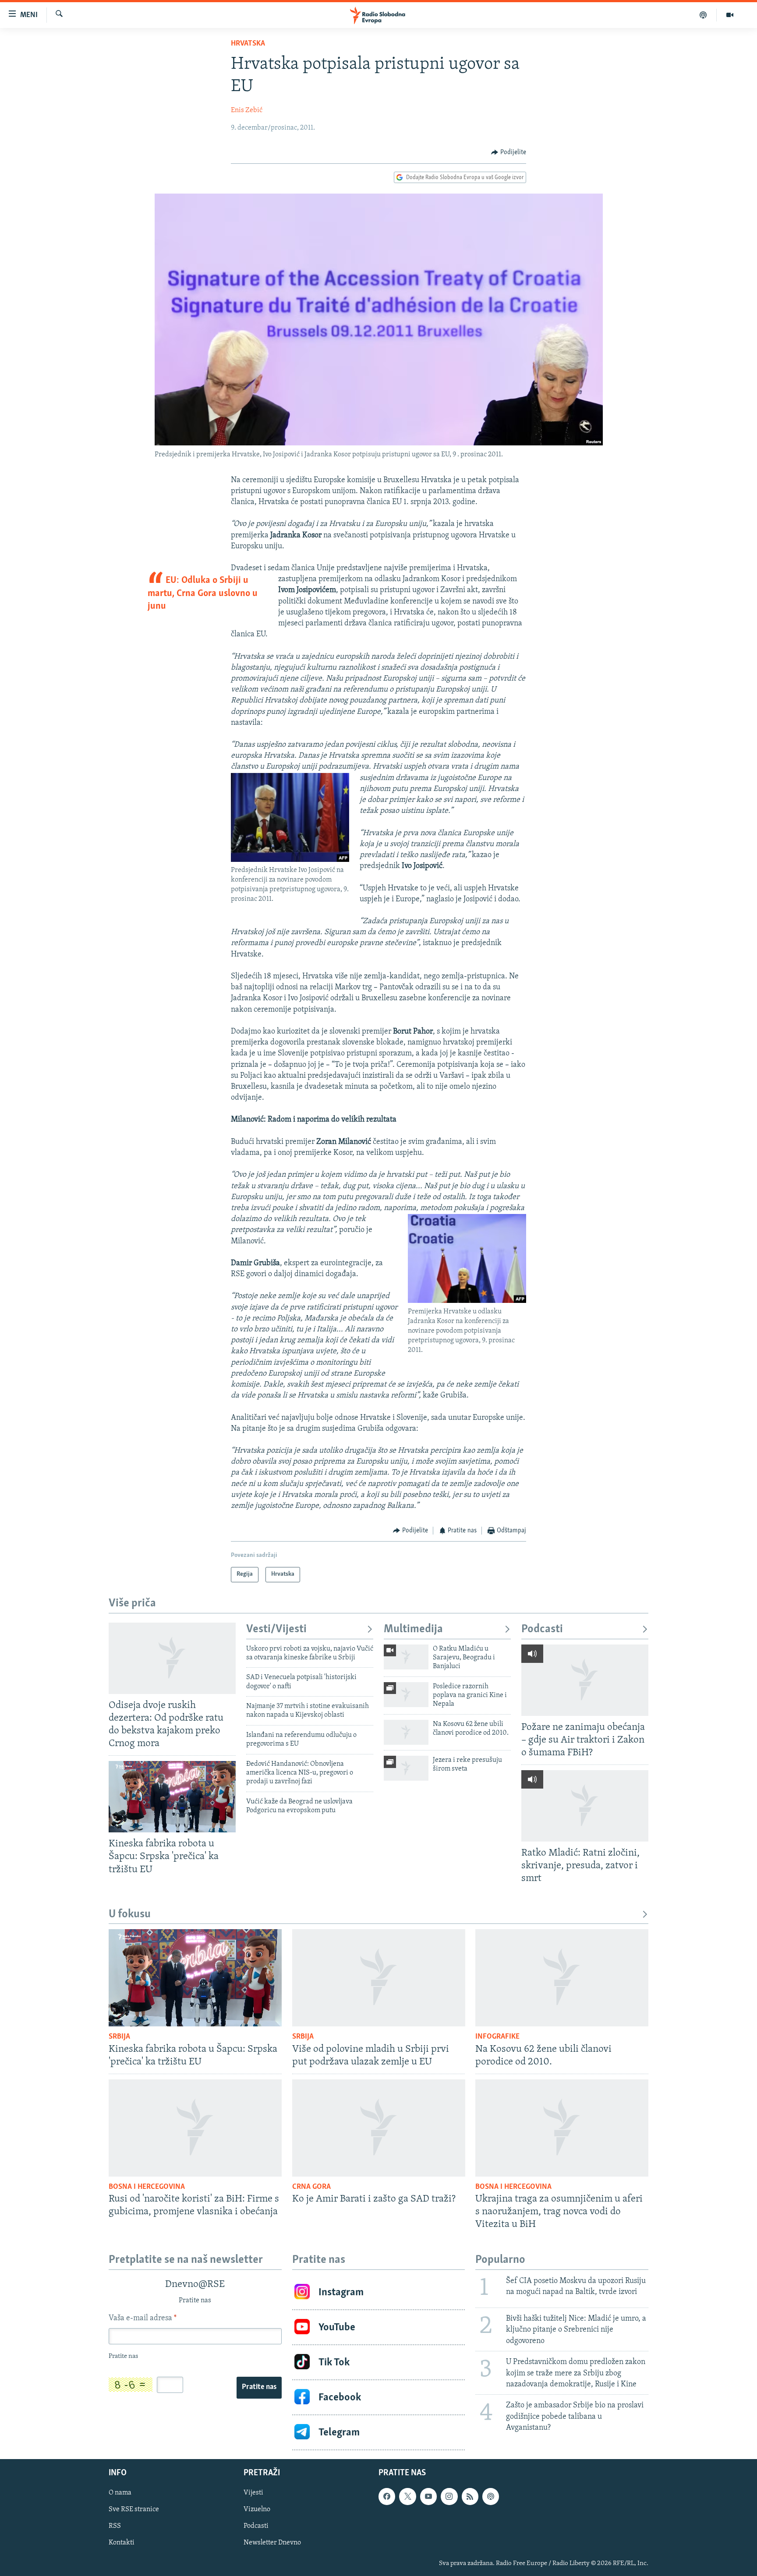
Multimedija (413, 1629)
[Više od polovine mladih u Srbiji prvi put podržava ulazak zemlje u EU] (379, 1978)
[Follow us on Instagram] (449, 2497)
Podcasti (542, 1629)
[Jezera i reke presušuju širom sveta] (406, 1768)
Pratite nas (259, 2387)
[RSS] (470, 2497)
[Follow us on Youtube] (428, 2497)
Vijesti (253, 2493)
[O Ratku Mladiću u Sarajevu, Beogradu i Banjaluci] (406, 1657)
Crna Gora (311, 2187)
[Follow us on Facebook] (387, 2497)
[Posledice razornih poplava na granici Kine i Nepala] (406, 1695)
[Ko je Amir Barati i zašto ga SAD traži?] (379, 2128)
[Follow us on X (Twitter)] (407, 2497)
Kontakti (122, 2543)
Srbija (119, 2037)
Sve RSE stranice (134, 2510)
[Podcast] (703, 15)
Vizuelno (257, 2510)
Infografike (497, 2037)
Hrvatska (248, 44)
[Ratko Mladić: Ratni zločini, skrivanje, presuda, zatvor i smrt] (585, 1806)
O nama (120, 2493)
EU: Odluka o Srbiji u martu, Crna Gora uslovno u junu (203, 593)
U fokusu (130, 1914)
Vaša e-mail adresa (143, 2318)
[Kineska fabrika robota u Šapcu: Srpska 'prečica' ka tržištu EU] (172, 1797)
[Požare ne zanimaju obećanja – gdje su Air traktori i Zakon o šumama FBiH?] (585, 1680)
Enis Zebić (247, 110)
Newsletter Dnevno (272, 2543)
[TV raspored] (491, 2497)
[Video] (730, 15)
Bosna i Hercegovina (147, 2187)
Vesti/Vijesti (276, 1629)
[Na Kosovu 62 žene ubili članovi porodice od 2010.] (406, 1732)
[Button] (509, 152)
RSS (115, 2527)
